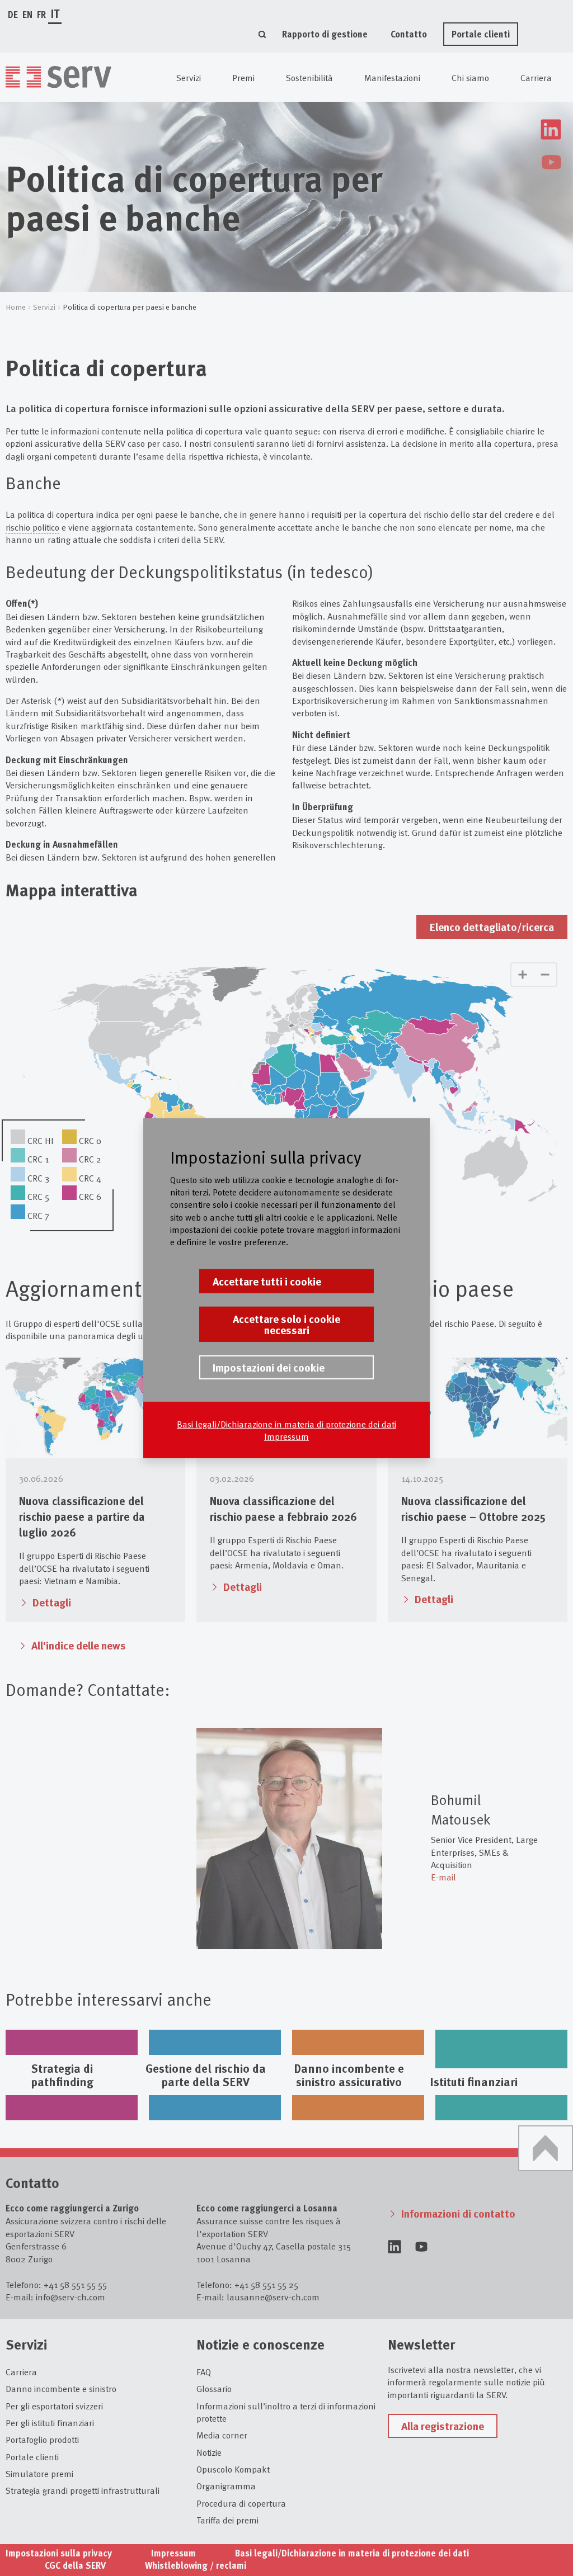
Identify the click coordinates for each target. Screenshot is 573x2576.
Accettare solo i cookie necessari (286, 1324)
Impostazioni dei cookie (269, 1367)
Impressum (286, 1436)
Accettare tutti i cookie (267, 1281)
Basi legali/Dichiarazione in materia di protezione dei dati (286, 1424)
